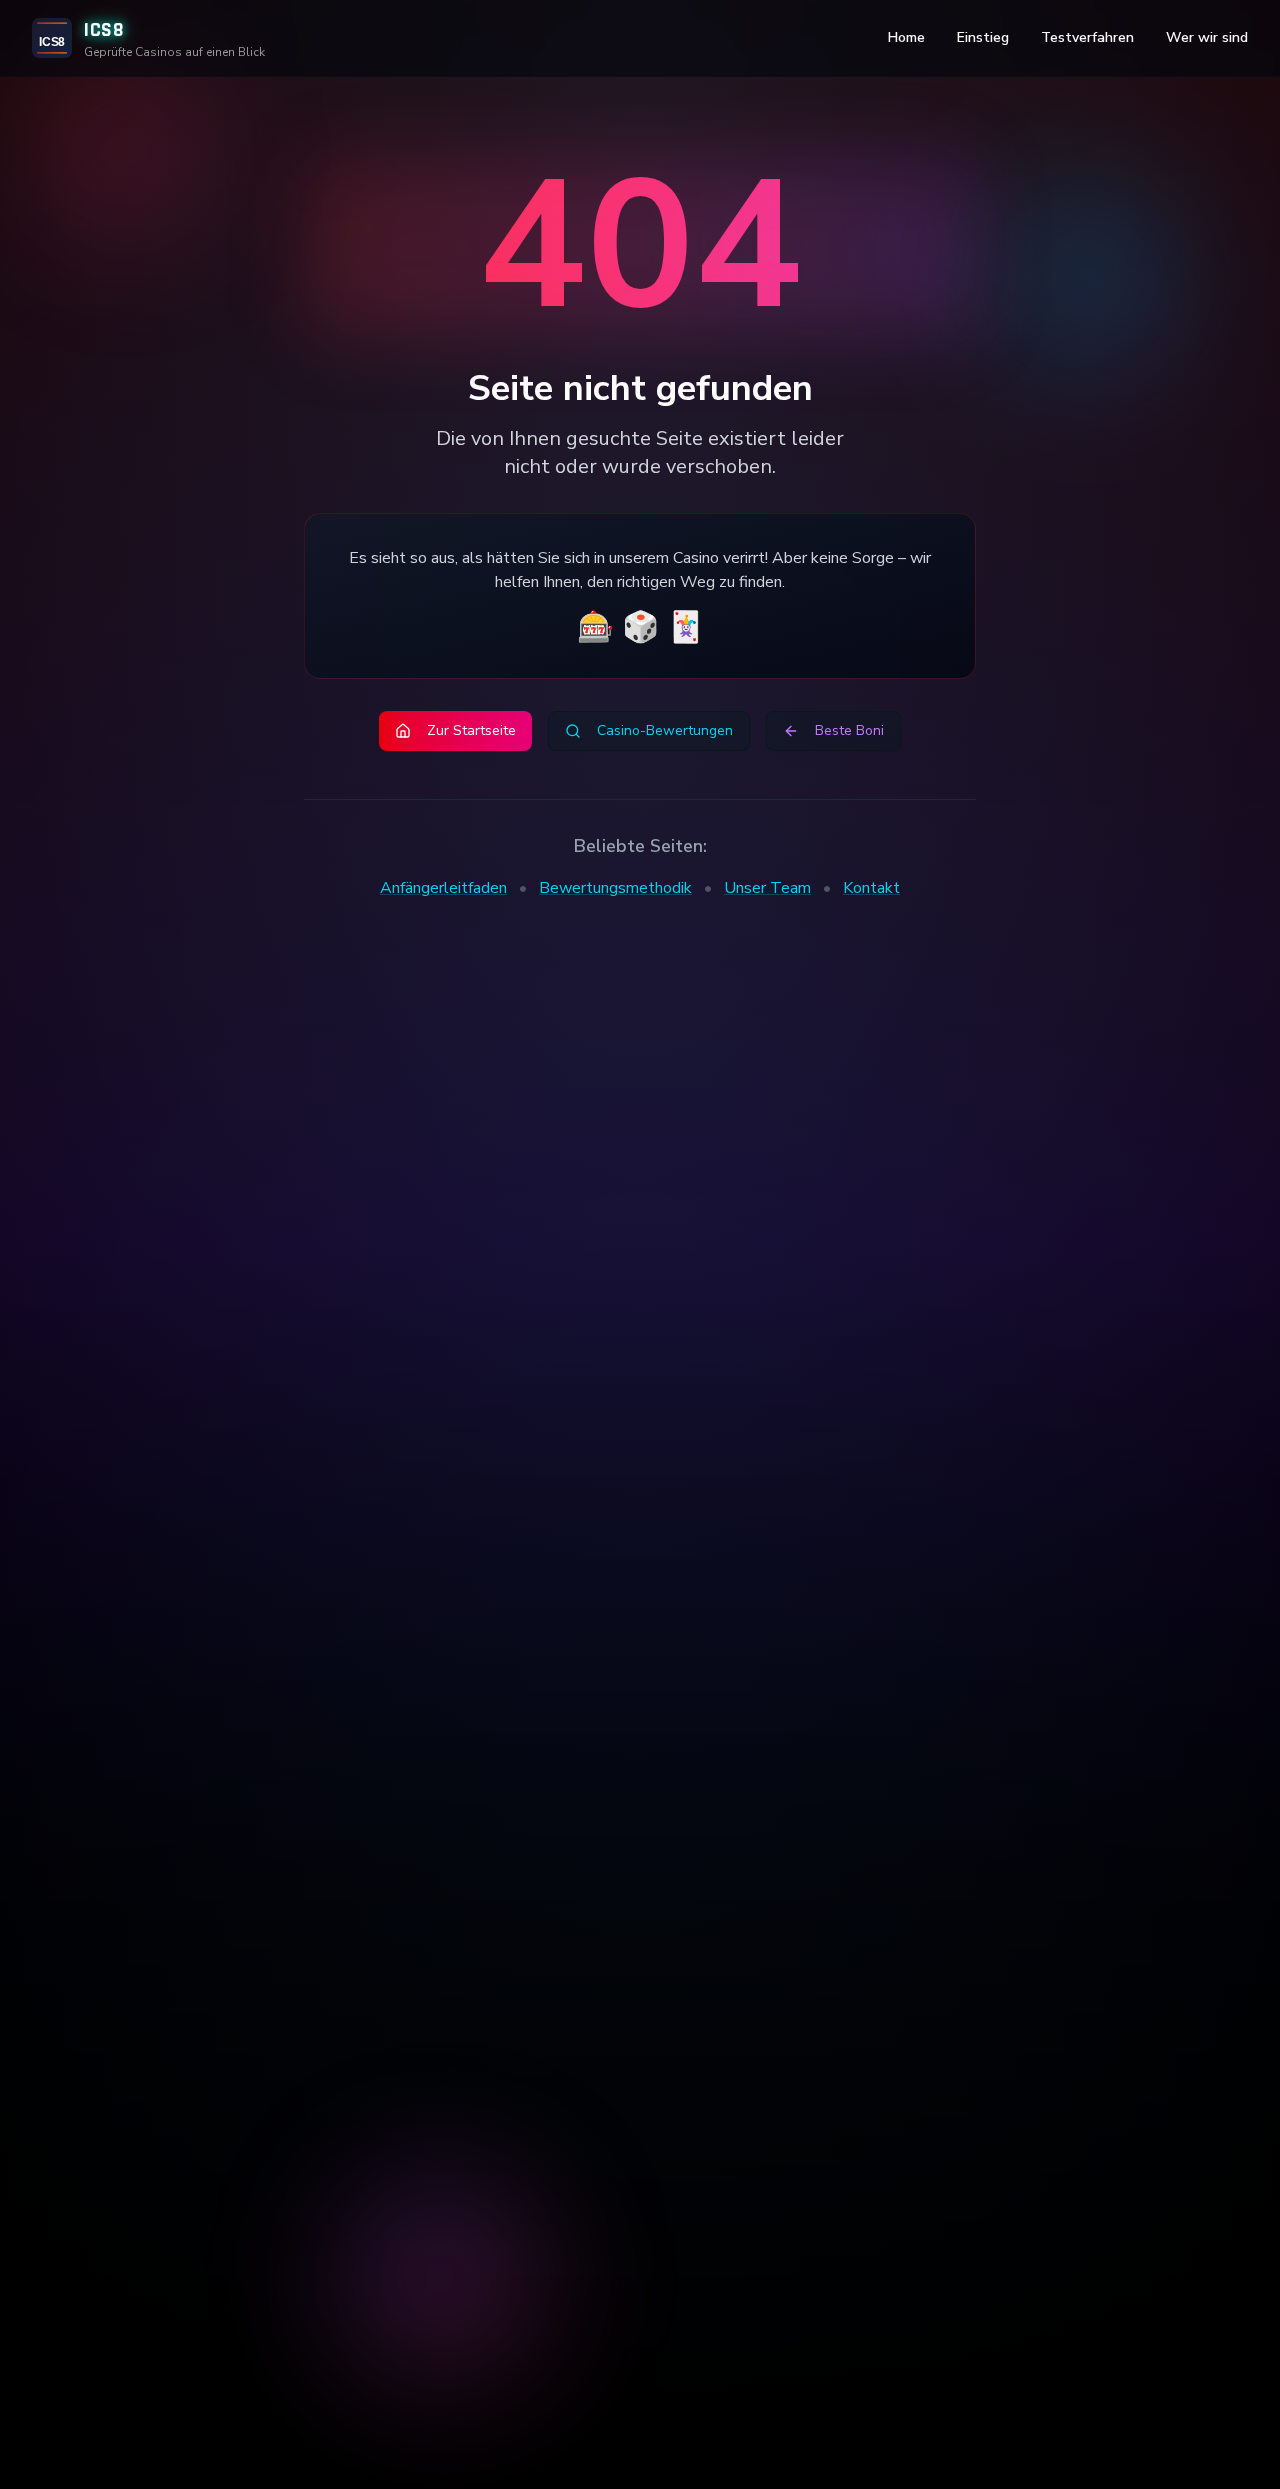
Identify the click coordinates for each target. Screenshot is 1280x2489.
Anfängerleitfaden (443, 888)
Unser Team (767, 888)
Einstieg (983, 37)
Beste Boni (849, 730)
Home (906, 37)
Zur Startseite (471, 730)
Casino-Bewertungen (665, 730)
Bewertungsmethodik (615, 888)
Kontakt (871, 888)
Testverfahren (1087, 37)
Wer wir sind (1207, 37)
